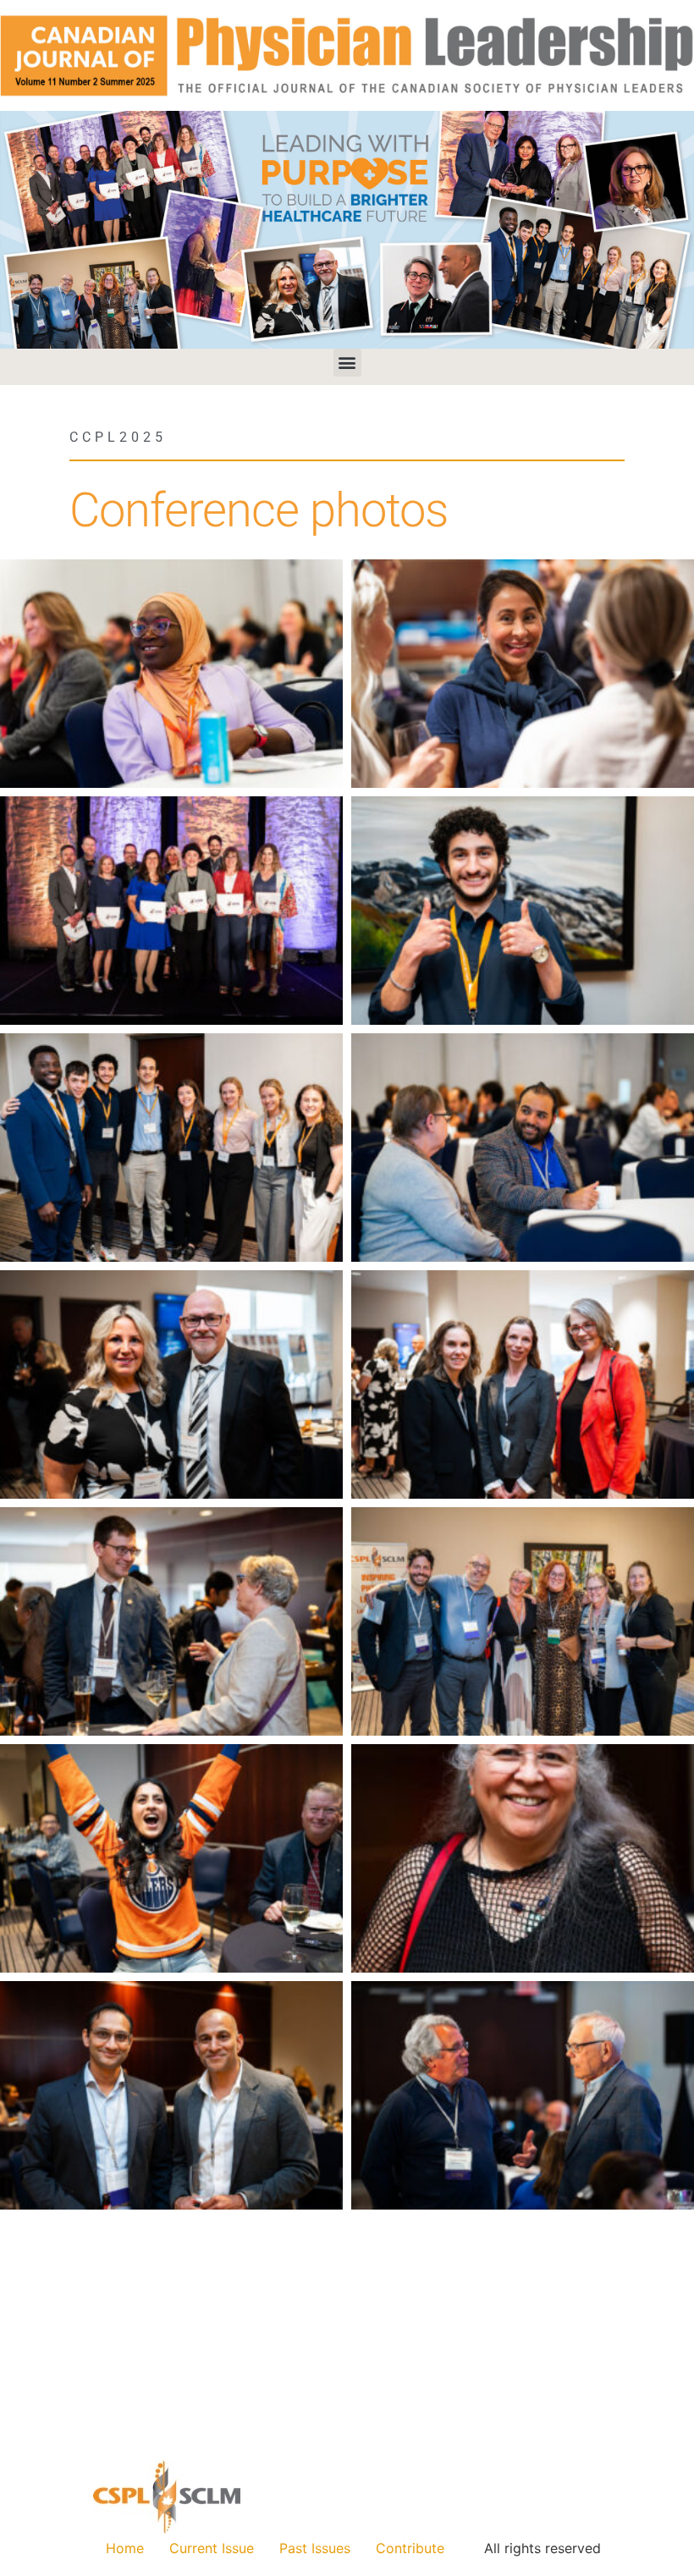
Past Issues (315, 2548)
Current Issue (212, 2548)
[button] (347, 363)
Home (125, 2548)
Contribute (410, 2548)
